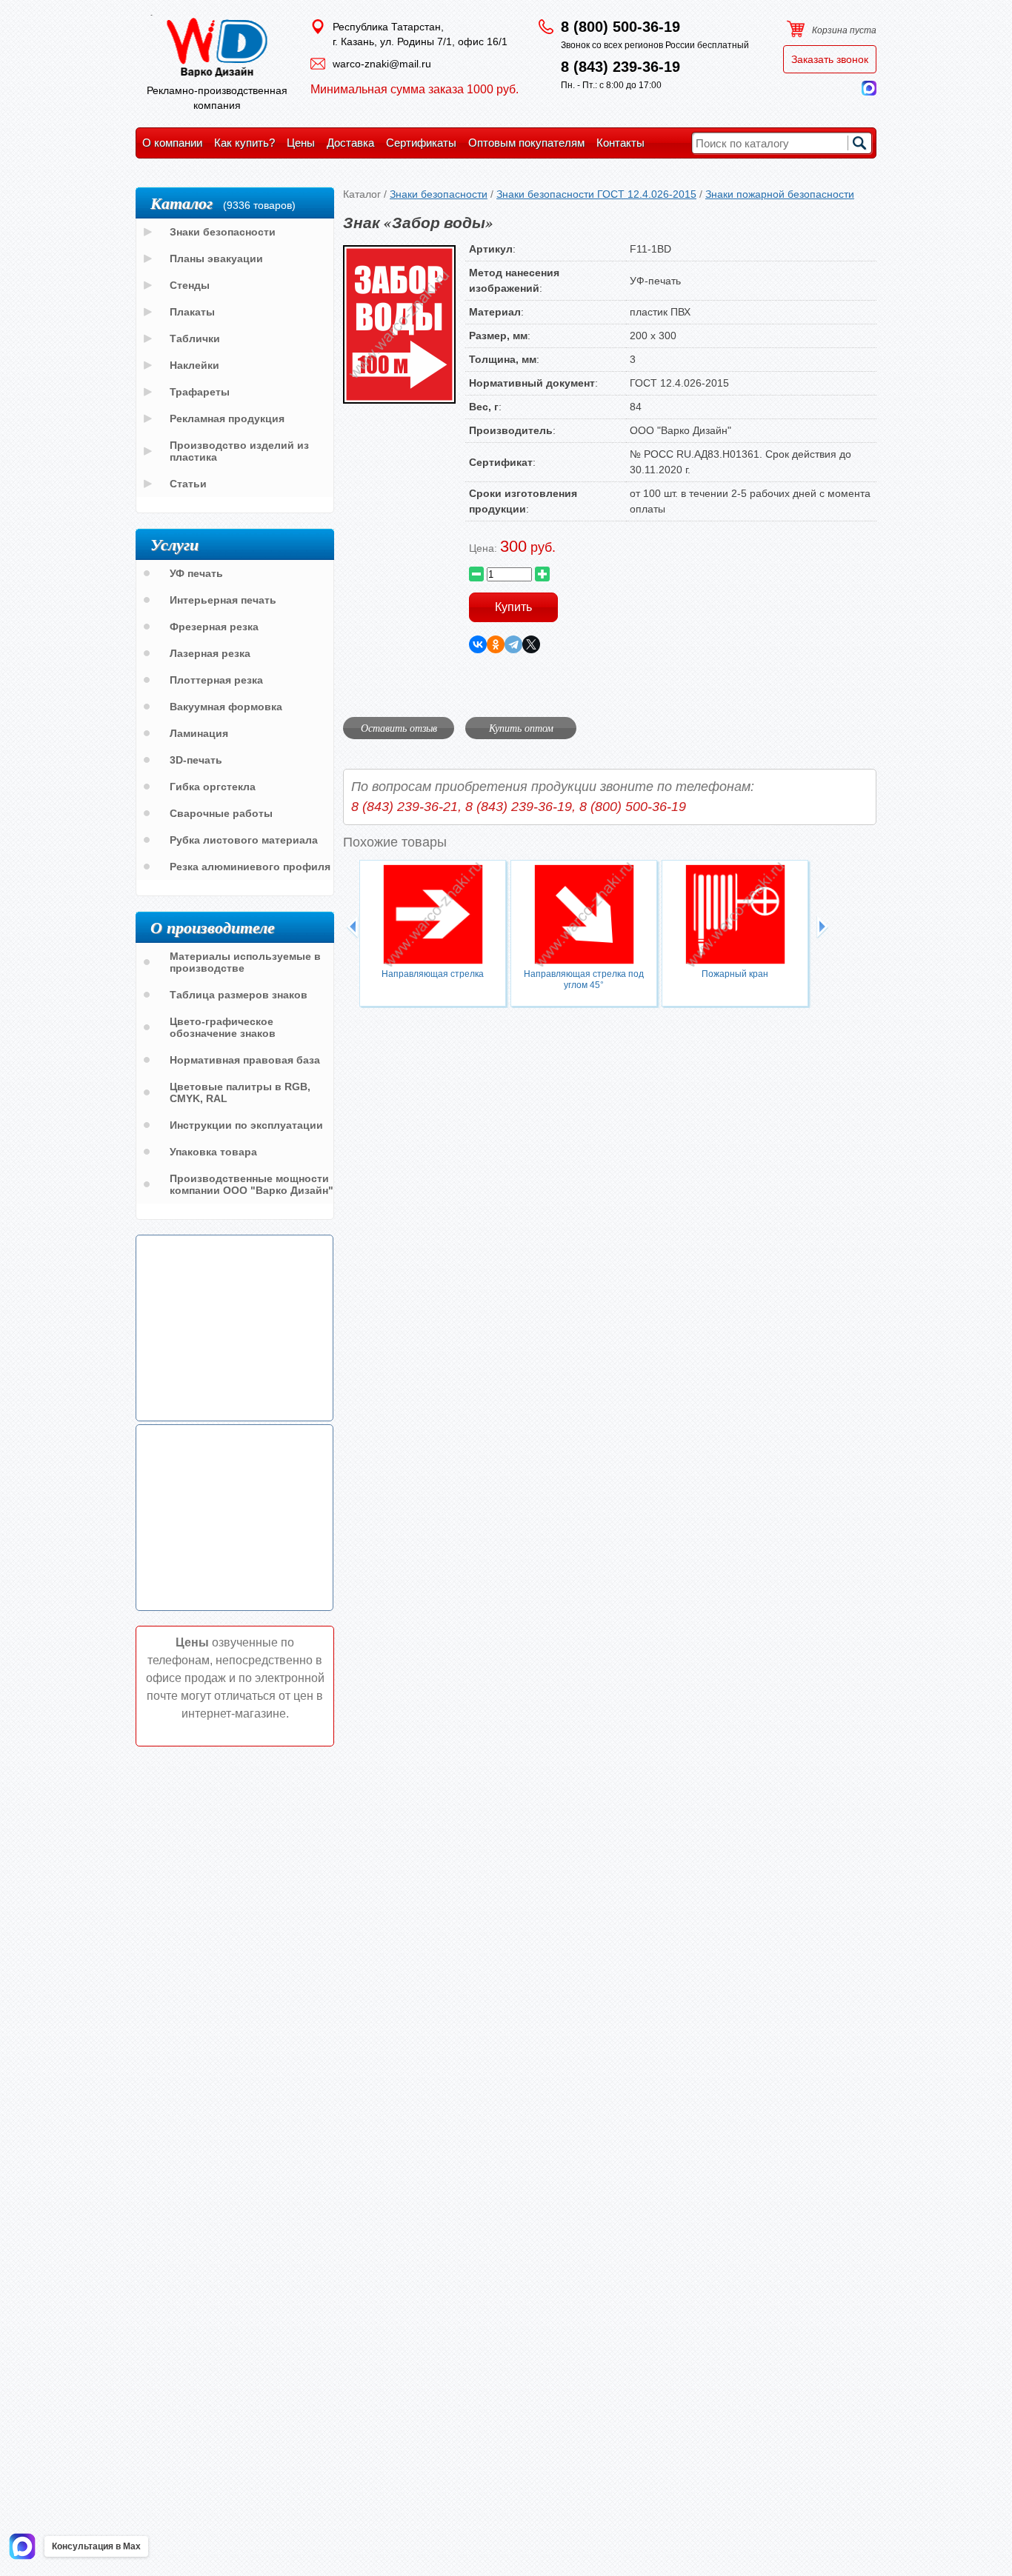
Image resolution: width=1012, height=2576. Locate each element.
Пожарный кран (735, 974)
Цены (301, 143)
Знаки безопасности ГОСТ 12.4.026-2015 (596, 194)
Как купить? (244, 143)
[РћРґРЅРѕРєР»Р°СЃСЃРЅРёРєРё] (496, 644)
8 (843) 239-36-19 (620, 67)
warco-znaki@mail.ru (382, 64)
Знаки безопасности (439, 194)
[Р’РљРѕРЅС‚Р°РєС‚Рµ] (478, 644)
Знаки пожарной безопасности (780, 194)
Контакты (620, 143)
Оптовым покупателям (526, 143)
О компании (172, 143)
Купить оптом (521, 728)
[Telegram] (513, 644)
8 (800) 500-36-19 (620, 27)
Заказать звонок (830, 59)
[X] (531, 644)
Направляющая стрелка (433, 974)
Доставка (350, 143)
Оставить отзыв (399, 728)
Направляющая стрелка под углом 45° (584, 980)
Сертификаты (421, 143)
